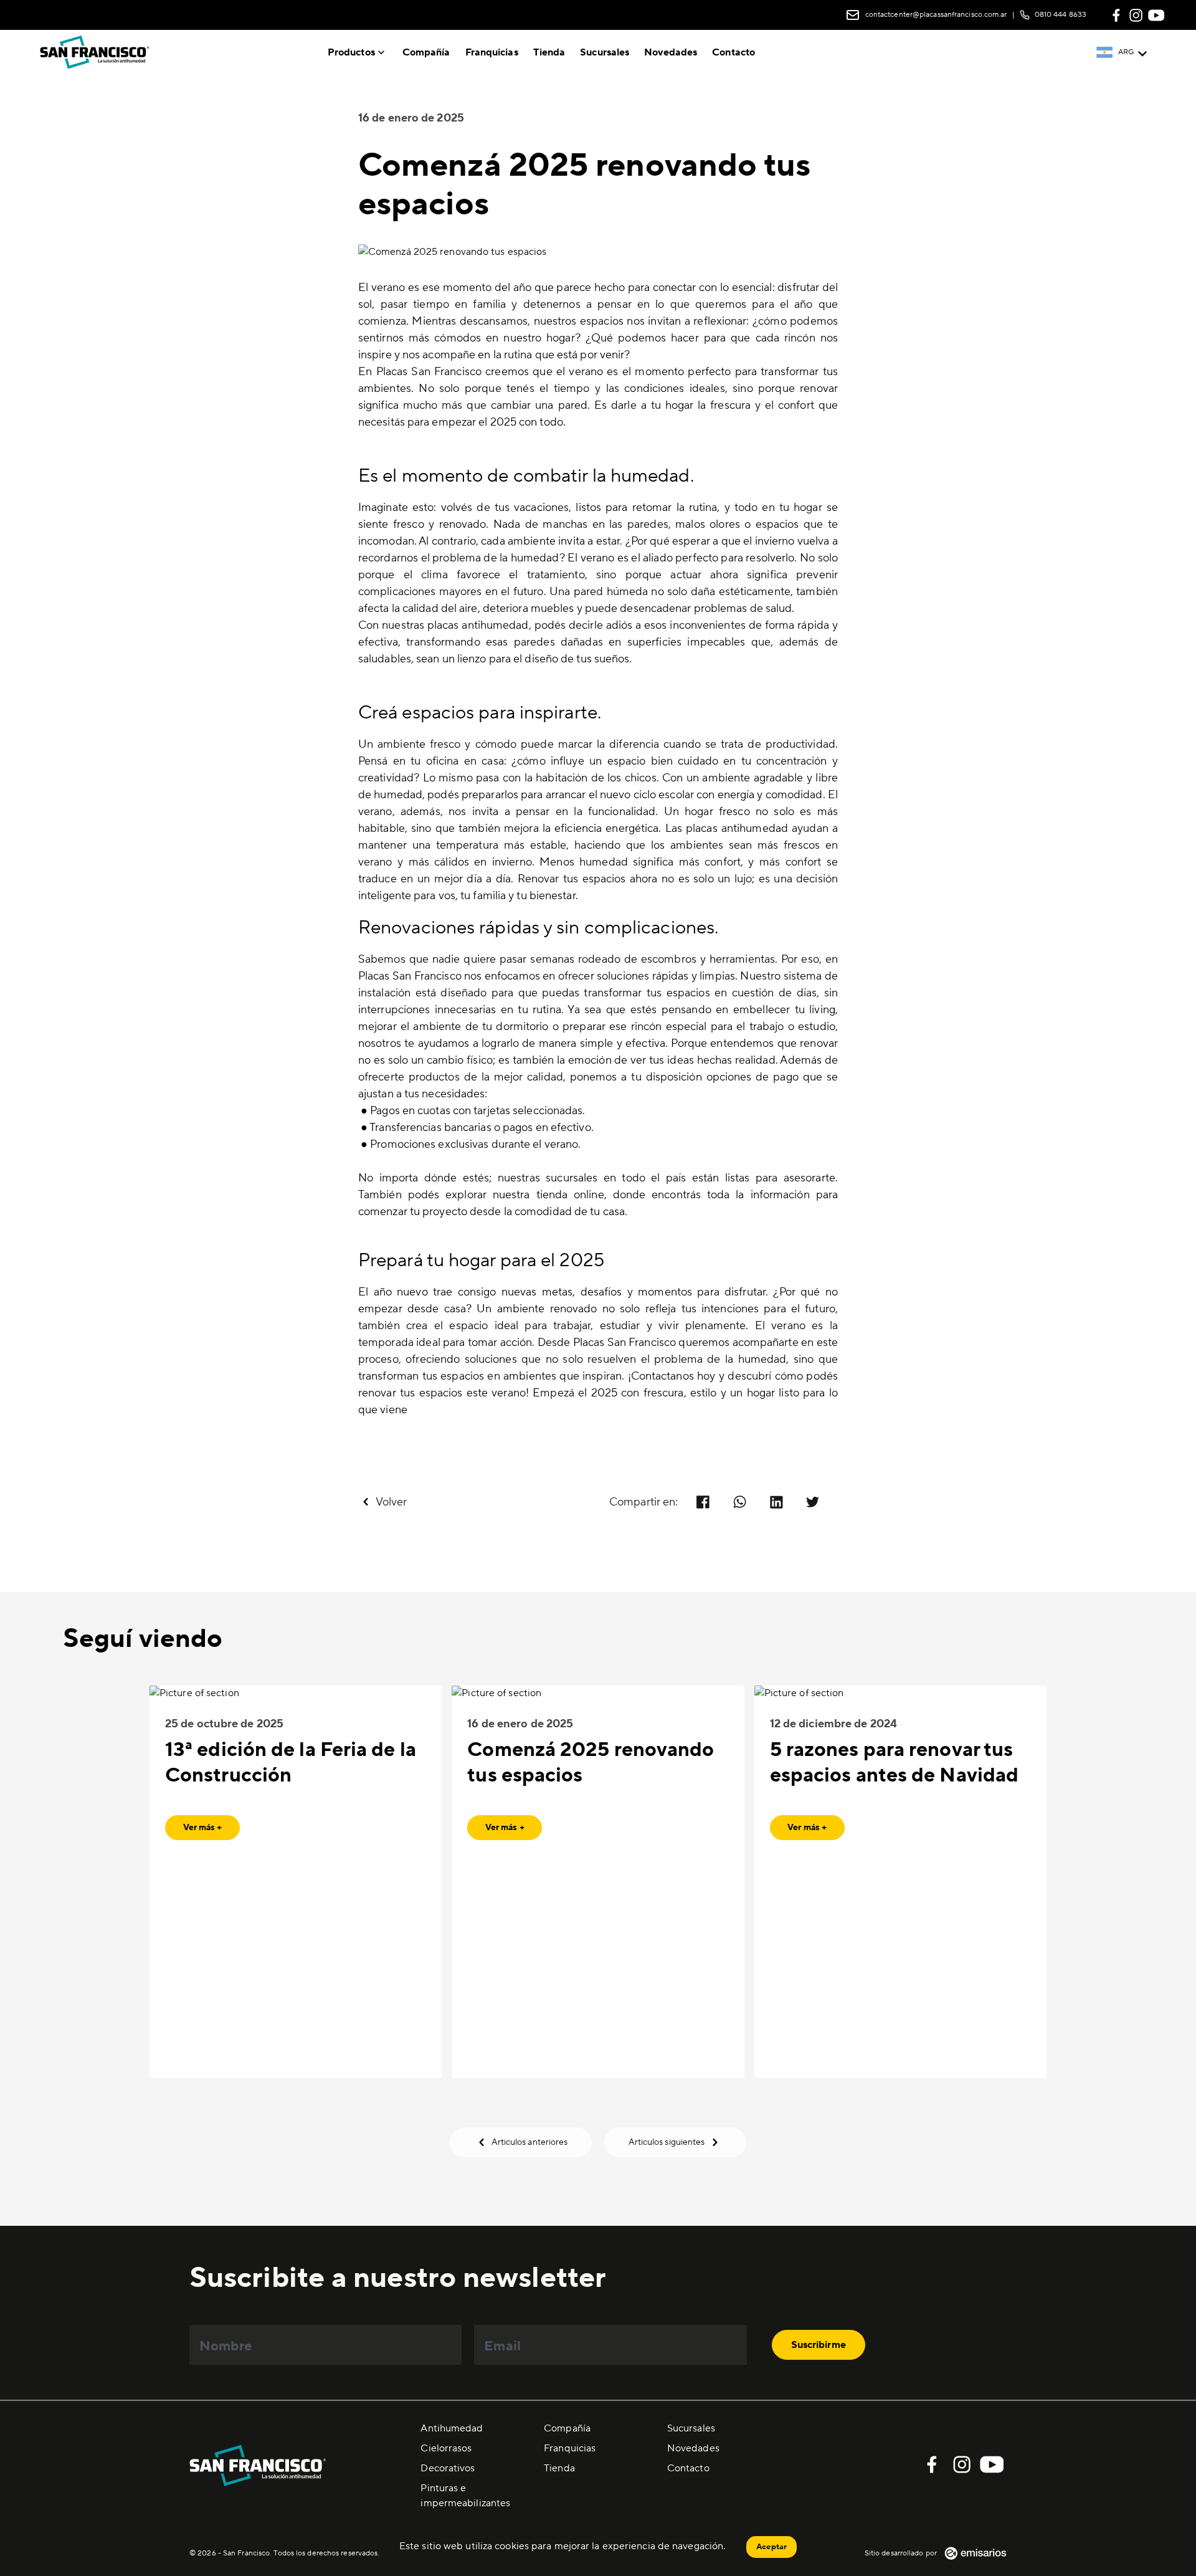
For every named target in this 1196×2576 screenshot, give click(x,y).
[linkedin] (776, 1502)
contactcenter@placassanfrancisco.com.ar (936, 15)
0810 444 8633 (1061, 15)
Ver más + (203, 1828)
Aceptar (771, 2547)
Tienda (549, 52)
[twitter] (813, 1502)
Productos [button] (351, 52)
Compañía (426, 52)
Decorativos (448, 2468)
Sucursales (605, 52)
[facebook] (703, 1502)
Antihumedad (452, 2428)
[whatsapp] (740, 1502)
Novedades (671, 52)
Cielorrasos (446, 2448)
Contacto (733, 52)
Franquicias (492, 52)
